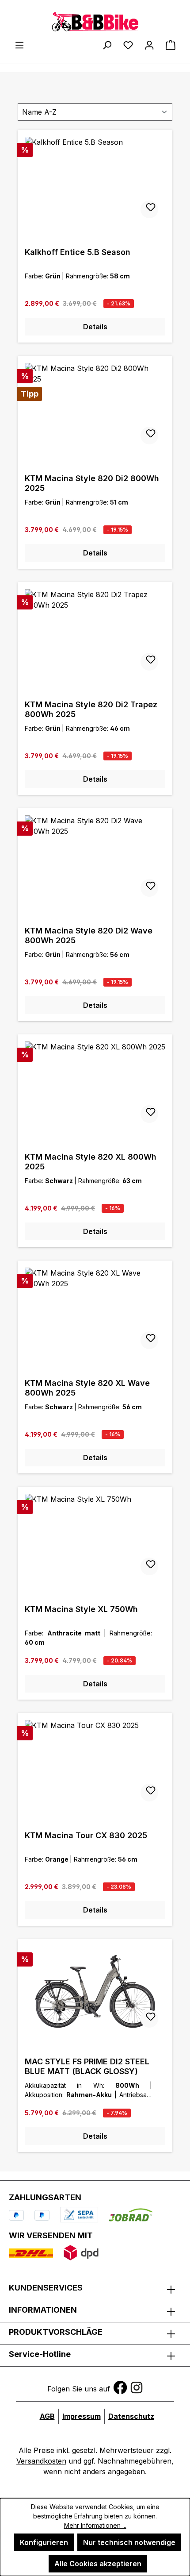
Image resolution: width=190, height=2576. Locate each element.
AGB (47, 2416)
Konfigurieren (44, 2542)
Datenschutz (131, 2416)
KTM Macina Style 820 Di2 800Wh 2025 (92, 483)
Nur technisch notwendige (129, 2542)
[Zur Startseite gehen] (95, 21)
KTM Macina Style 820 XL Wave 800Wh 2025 (87, 1388)
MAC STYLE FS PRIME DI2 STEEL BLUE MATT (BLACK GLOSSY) (87, 2066)
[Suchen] (107, 45)
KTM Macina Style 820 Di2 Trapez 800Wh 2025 (91, 709)
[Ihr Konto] (149, 45)
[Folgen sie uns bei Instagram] (137, 2387)
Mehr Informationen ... (95, 2525)
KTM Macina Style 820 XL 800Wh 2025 (91, 1162)
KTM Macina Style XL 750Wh (81, 1609)
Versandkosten (41, 2461)
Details (95, 327)
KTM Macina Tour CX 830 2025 (86, 1835)
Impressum (82, 2416)
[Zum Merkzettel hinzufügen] (149, 209)
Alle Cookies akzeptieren (98, 2564)
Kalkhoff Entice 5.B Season (78, 252)
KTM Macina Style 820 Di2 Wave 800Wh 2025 (89, 935)
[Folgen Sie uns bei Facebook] (120, 2387)
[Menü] (19, 45)
